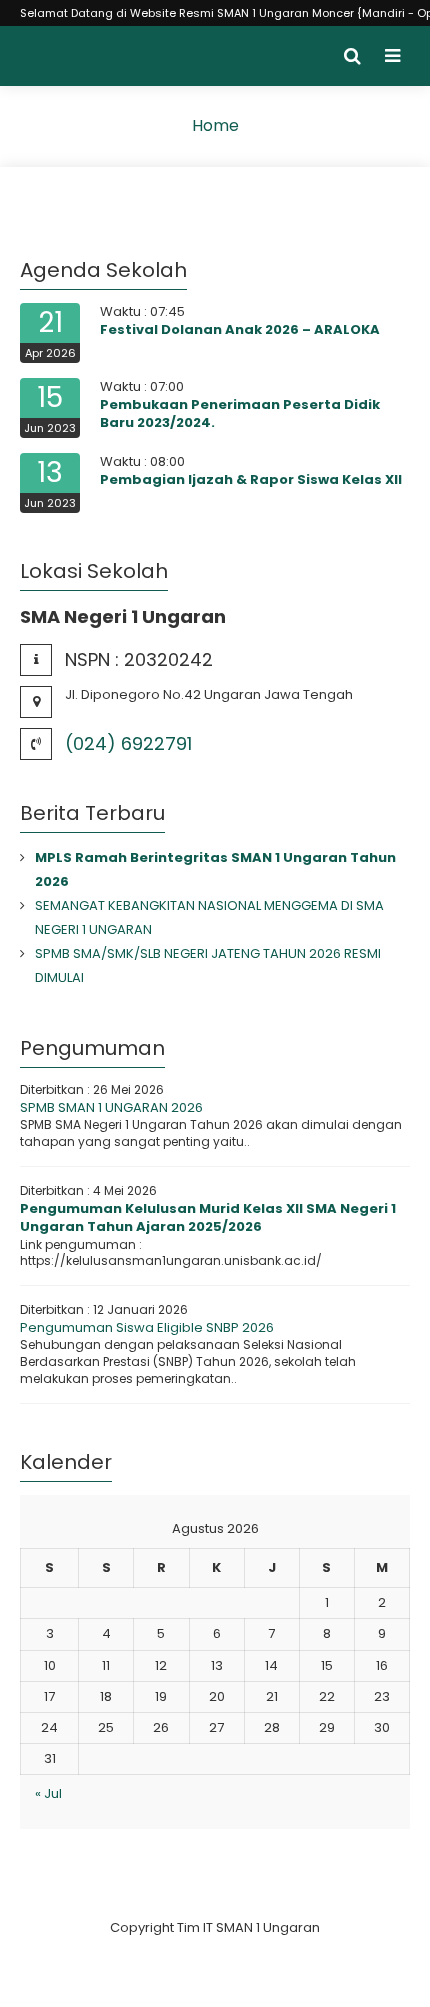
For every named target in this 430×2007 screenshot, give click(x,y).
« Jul (48, 1793)
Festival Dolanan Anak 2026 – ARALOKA (240, 329)
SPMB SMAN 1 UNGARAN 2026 (111, 1107)
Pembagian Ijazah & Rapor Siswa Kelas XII (251, 479)
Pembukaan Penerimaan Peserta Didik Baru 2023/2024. (240, 413)
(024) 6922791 (128, 743)
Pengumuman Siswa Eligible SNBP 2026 (147, 1327)
